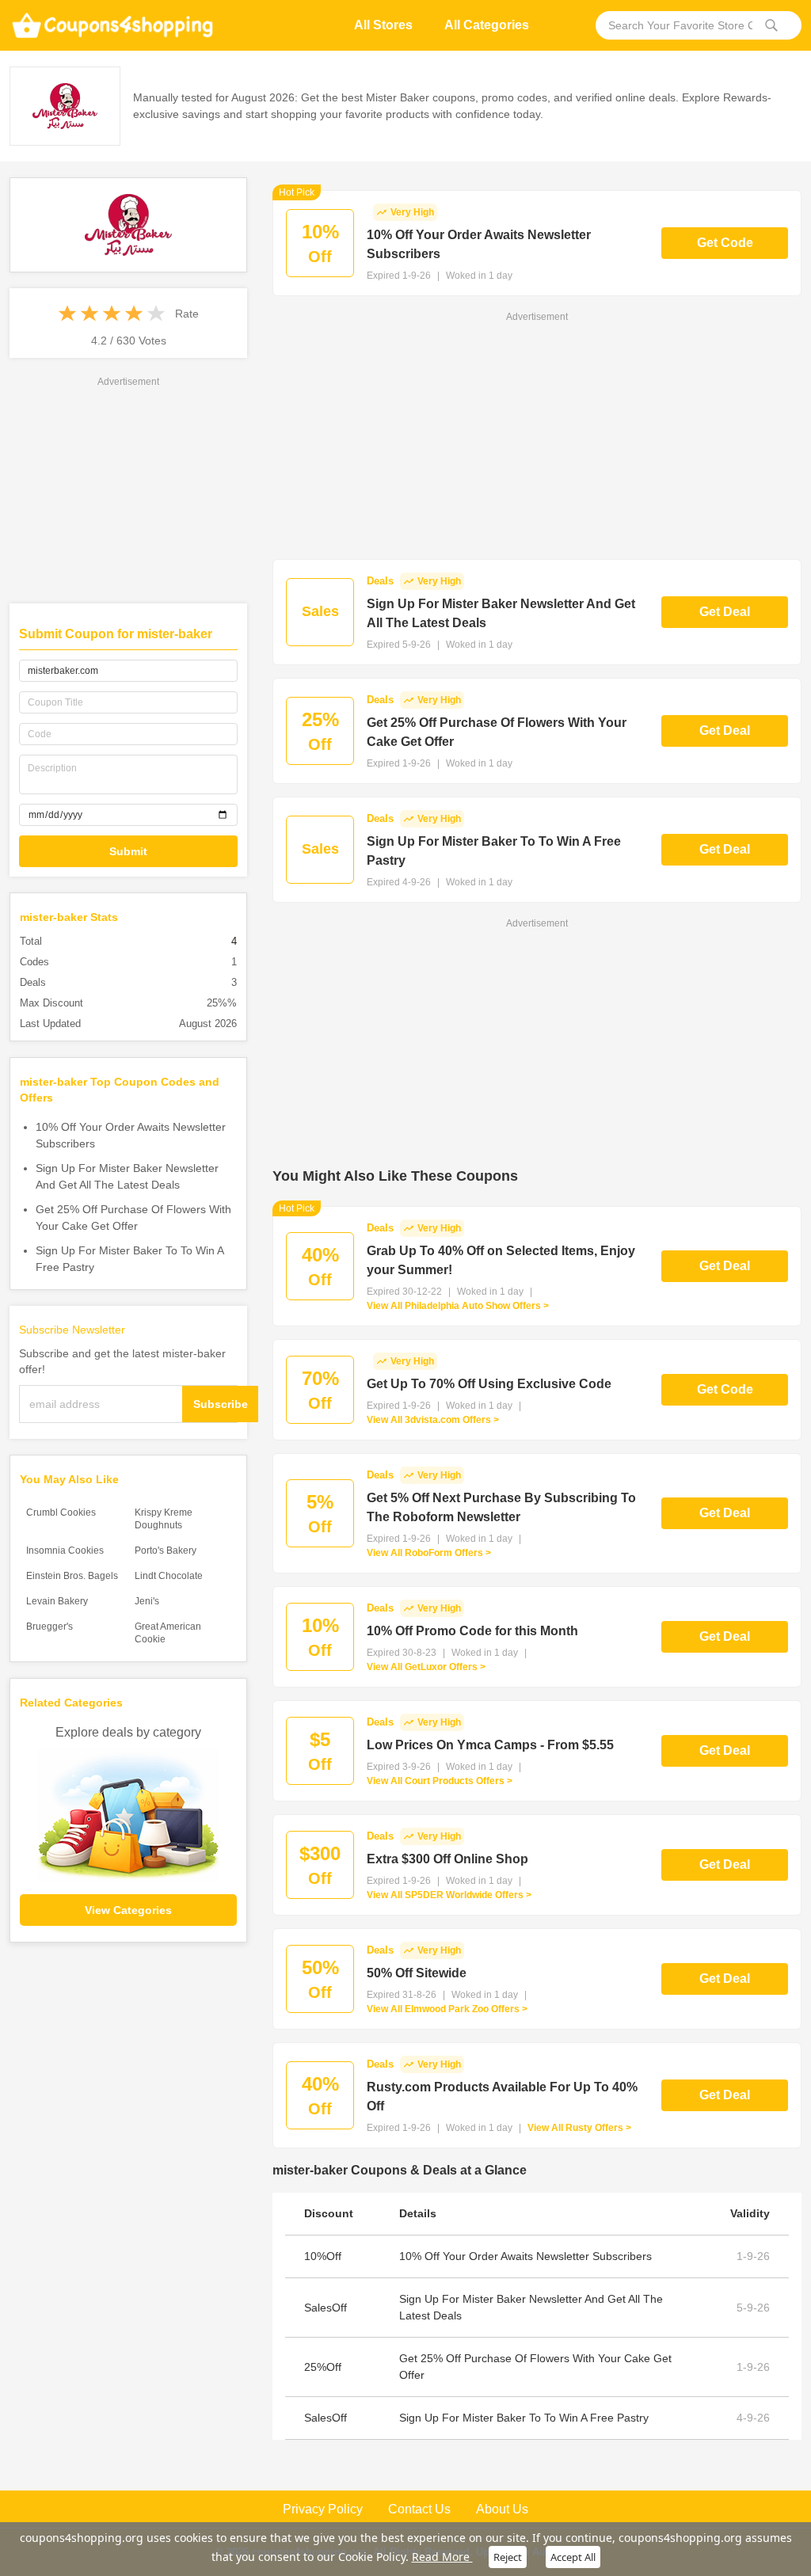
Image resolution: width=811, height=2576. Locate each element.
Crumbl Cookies (61, 1512)
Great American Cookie (168, 1633)
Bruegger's (49, 1627)
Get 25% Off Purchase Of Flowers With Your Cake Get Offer (133, 1218)
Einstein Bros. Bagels (72, 1576)
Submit (128, 851)
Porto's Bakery (166, 1551)
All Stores (383, 25)
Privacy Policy (323, 2509)
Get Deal (725, 612)
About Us (502, 2509)
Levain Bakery (57, 1601)
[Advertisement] (128, 489)
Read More (442, 2557)
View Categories (128, 1910)
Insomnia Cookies (65, 1551)
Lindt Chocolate (169, 1576)
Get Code (725, 243)
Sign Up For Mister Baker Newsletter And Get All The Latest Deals (127, 1176)
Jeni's (147, 1601)
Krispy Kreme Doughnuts (164, 1519)
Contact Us (419, 2509)
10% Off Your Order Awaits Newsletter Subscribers (131, 1135)
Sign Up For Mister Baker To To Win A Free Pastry (129, 1259)
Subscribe (221, 1404)
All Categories (487, 25)
